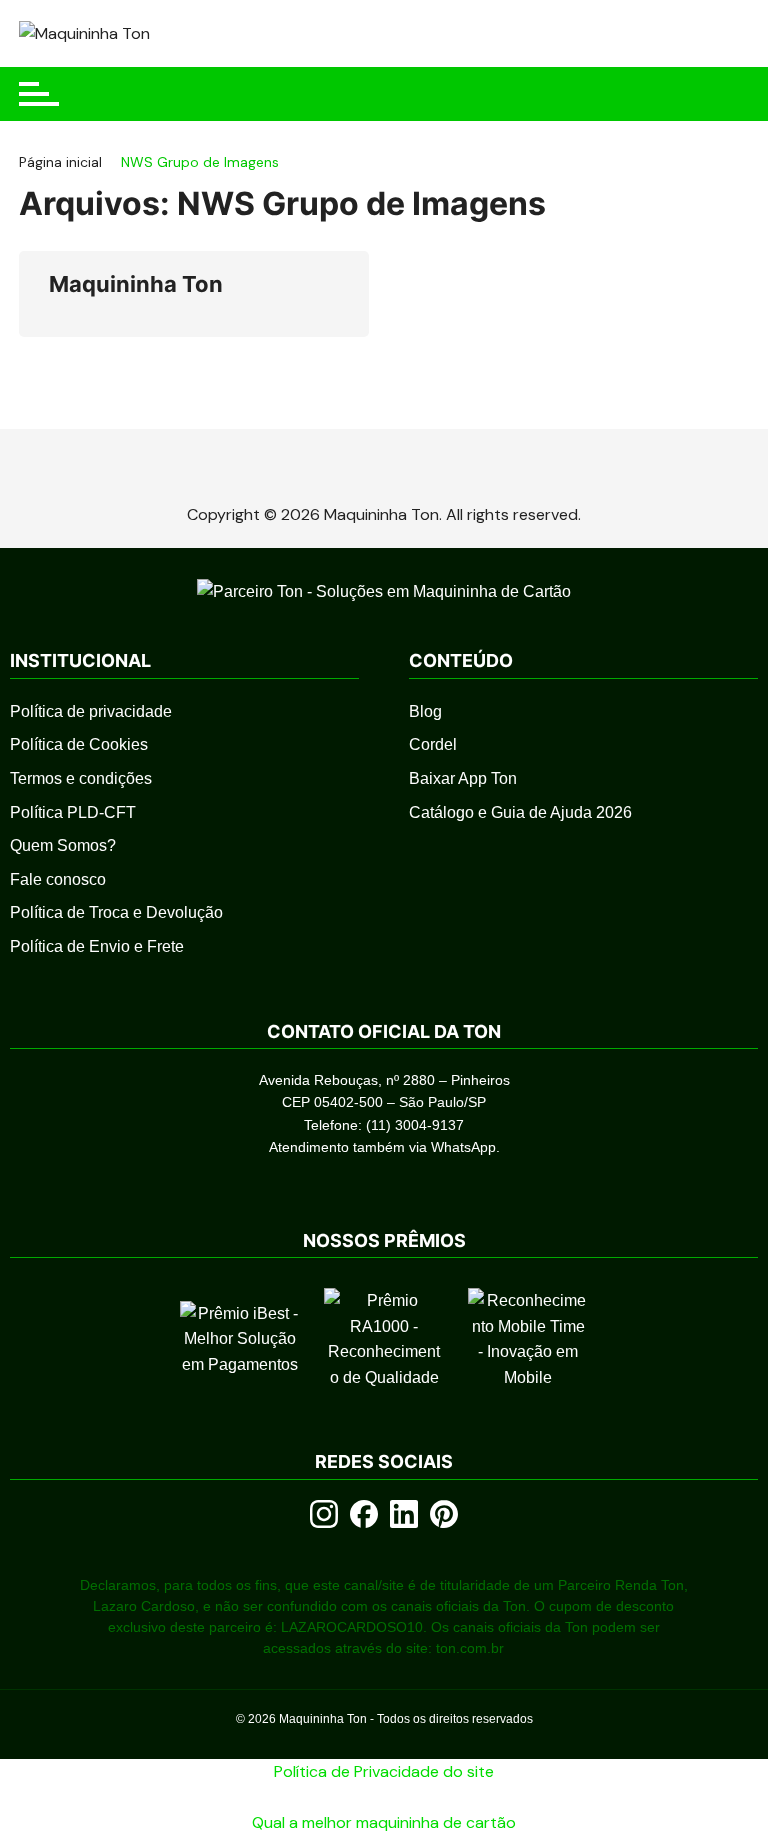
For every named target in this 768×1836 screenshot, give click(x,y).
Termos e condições (81, 778)
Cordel (433, 744)
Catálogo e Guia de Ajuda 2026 (520, 812)
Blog (425, 711)
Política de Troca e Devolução (116, 912)
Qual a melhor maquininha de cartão (384, 1822)
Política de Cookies (79, 744)
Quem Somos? (63, 845)
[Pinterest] (444, 1514)
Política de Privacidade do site (384, 1771)
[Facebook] (364, 1514)
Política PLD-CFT (73, 812)
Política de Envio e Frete (97, 946)
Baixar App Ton (463, 778)
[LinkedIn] (404, 1514)
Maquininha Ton (136, 284)
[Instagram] (324, 1514)
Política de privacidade (91, 711)
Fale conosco (58, 879)
